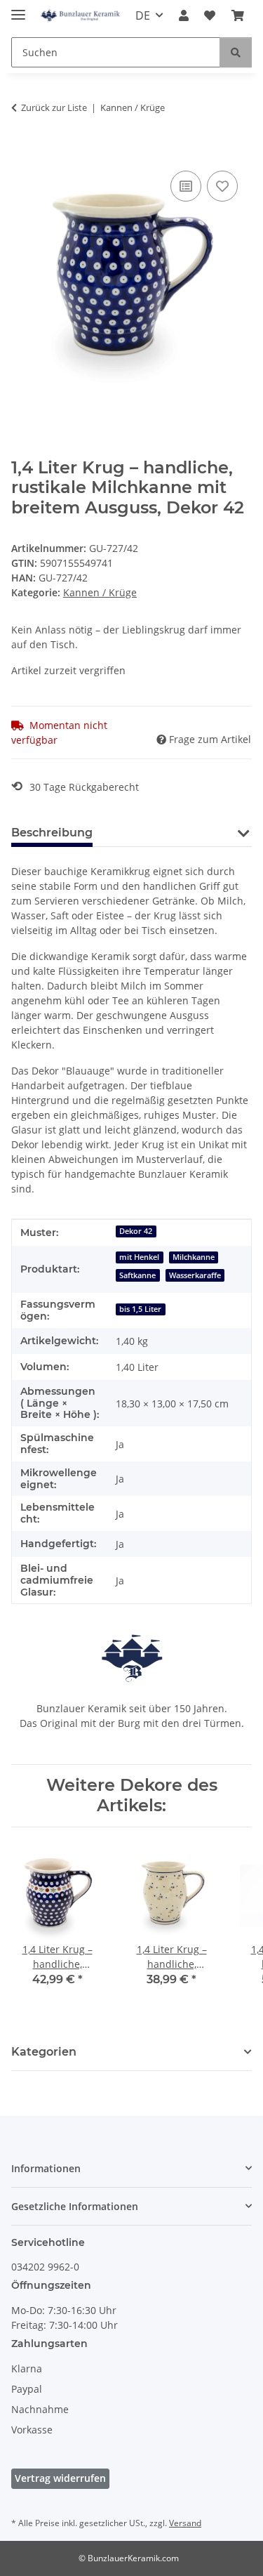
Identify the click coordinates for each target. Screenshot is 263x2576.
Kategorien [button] (44, 2052)
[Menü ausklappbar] (18, 9)
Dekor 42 (136, 1231)
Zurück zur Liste (54, 107)
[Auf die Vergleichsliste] (186, 186)
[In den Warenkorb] (22, 152)
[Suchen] (236, 52)
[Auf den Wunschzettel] (222, 186)
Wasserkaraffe (195, 1275)
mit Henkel (139, 1257)
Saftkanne (137, 1275)
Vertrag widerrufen (60, 2478)
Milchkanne (194, 1257)
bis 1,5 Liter (140, 1309)
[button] (184, 15)
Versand (185, 2523)
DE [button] (143, 15)
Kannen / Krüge (100, 592)
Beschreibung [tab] (52, 833)
